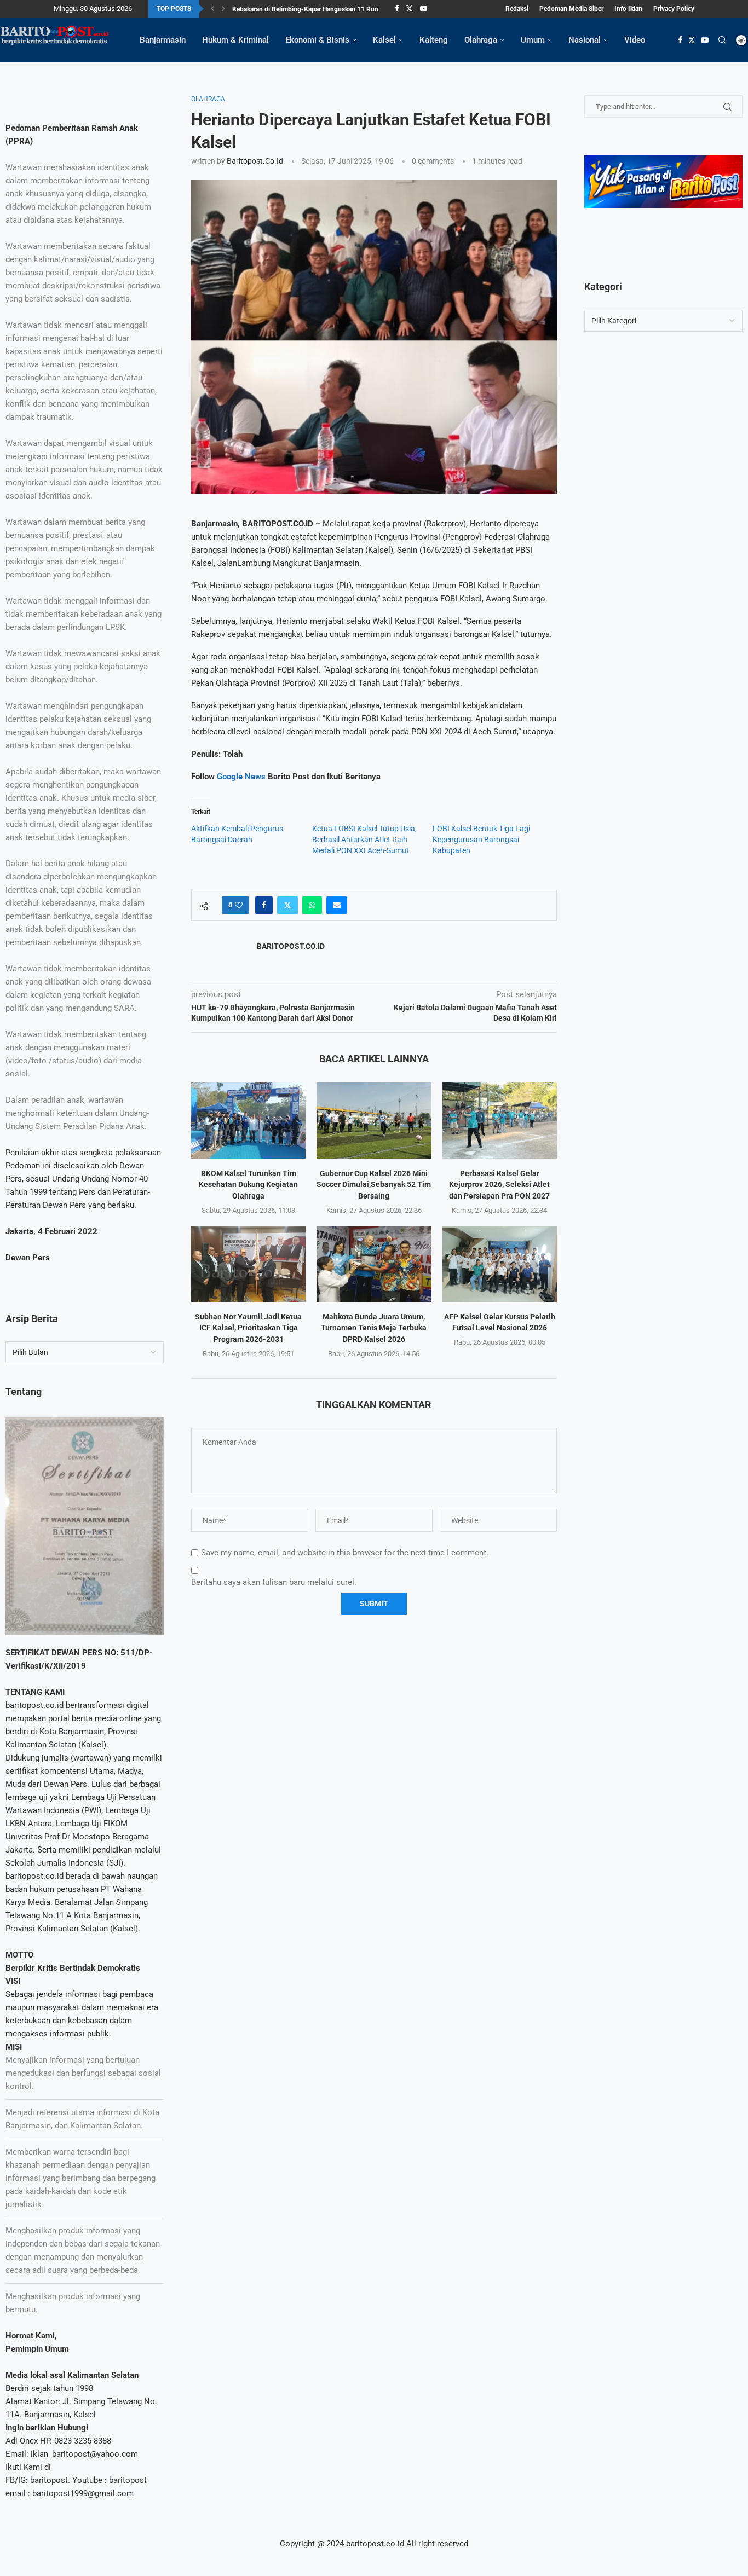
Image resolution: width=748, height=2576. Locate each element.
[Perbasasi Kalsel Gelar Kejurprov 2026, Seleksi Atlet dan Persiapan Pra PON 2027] (500, 1120)
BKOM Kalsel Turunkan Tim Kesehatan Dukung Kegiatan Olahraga (248, 1185)
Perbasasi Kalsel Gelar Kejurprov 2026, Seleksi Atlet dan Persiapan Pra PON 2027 (499, 1185)
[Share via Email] (337, 905)
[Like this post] (239, 905)
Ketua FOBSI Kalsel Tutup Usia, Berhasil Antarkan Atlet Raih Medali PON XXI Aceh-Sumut (364, 840)
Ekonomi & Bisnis (317, 40)
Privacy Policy (674, 9)
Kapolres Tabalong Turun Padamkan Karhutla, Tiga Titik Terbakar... (329, 9)
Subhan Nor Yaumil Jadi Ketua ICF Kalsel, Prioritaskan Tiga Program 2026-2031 (248, 1328)
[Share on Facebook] (264, 905)
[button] (212, 9)
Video (635, 40)
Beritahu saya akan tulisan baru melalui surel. (274, 1582)
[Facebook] (397, 9)
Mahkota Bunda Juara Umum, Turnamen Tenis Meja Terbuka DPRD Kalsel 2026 (374, 1328)
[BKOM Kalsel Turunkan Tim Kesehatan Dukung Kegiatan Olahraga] (248, 1120)
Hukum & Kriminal (235, 40)
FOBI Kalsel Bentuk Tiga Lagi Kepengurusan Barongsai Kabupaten (481, 840)
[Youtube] (424, 9)
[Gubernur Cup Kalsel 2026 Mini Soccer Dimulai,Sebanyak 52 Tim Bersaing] (374, 1120)
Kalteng (434, 40)
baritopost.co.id (255, 161)
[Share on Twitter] (287, 905)
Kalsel (384, 40)
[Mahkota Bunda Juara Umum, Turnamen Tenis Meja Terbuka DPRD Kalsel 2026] (374, 1264)
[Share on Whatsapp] (312, 905)
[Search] (722, 40)
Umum (533, 40)
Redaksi (517, 9)
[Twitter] (409, 9)
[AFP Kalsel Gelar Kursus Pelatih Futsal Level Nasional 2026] (500, 1264)
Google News (242, 777)
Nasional (585, 40)
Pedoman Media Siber (571, 9)
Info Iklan (628, 9)
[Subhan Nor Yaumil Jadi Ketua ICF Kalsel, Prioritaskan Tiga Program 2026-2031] (248, 1264)
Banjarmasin (163, 40)
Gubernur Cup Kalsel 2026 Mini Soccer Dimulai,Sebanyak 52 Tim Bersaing (374, 1185)
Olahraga (481, 40)
